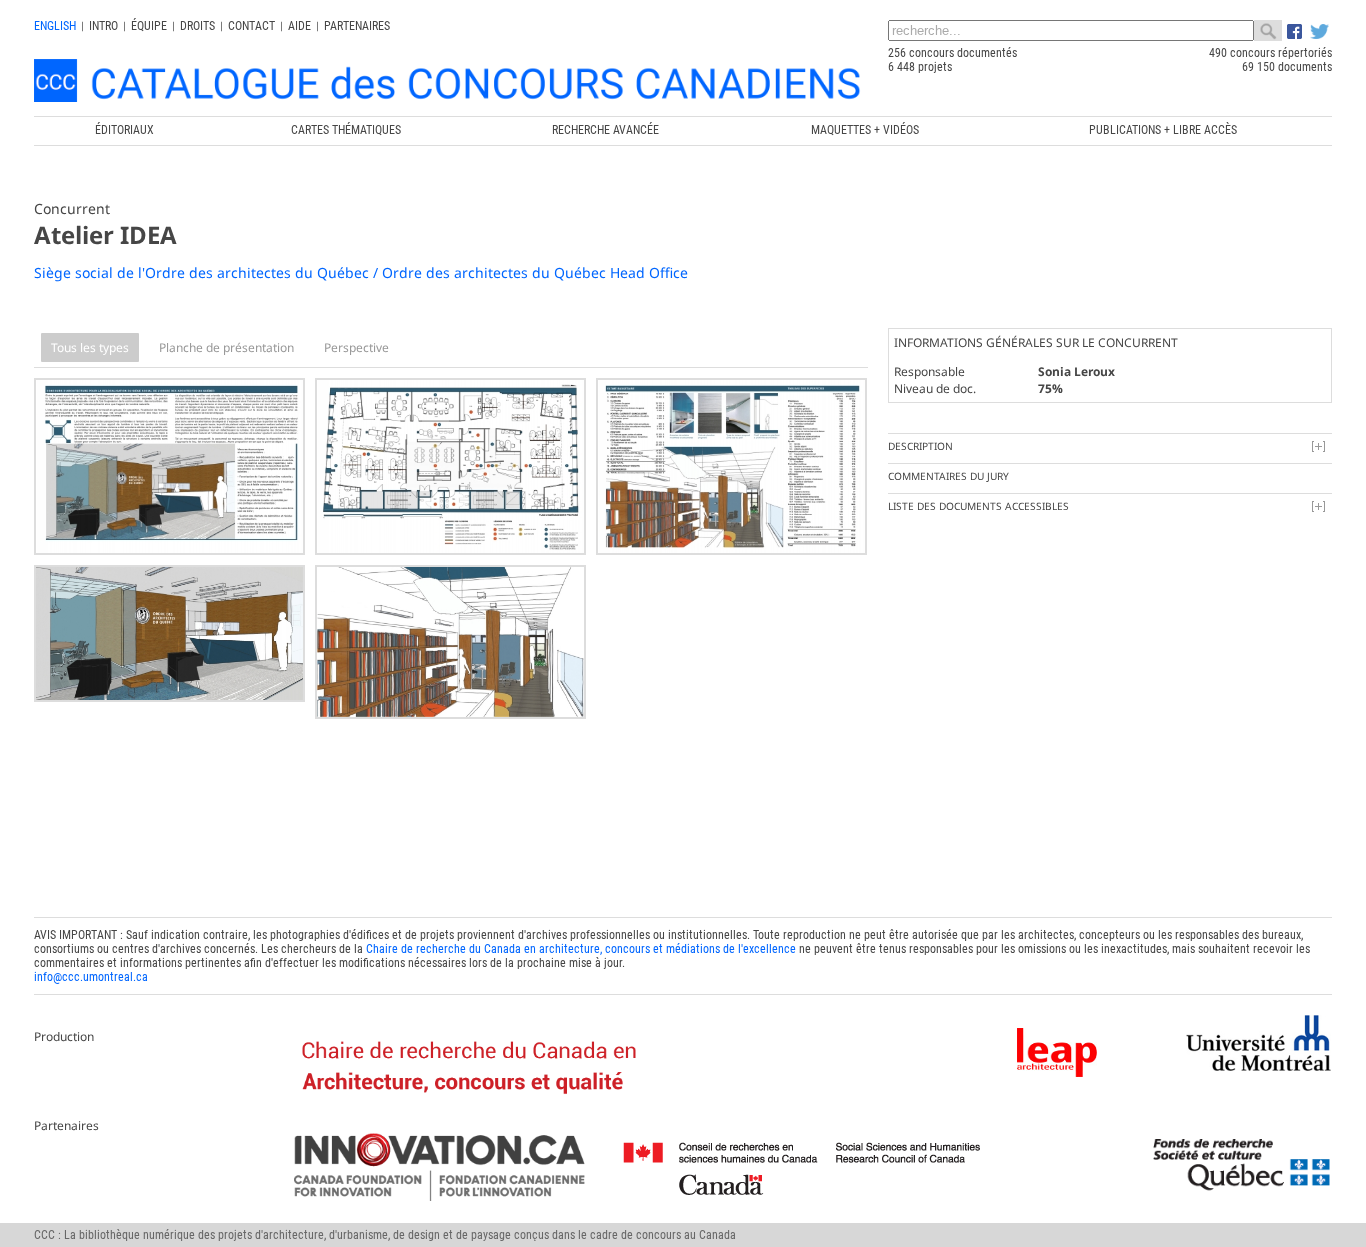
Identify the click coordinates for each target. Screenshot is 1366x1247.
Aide (299, 26)
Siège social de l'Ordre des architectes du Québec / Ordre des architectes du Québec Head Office (361, 272)
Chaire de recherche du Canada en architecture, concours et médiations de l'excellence (581, 949)
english (55, 26)
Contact (251, 26)
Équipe (149, 26)
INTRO (103, 26)
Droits (197, 26)
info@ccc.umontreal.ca (91, 977)
